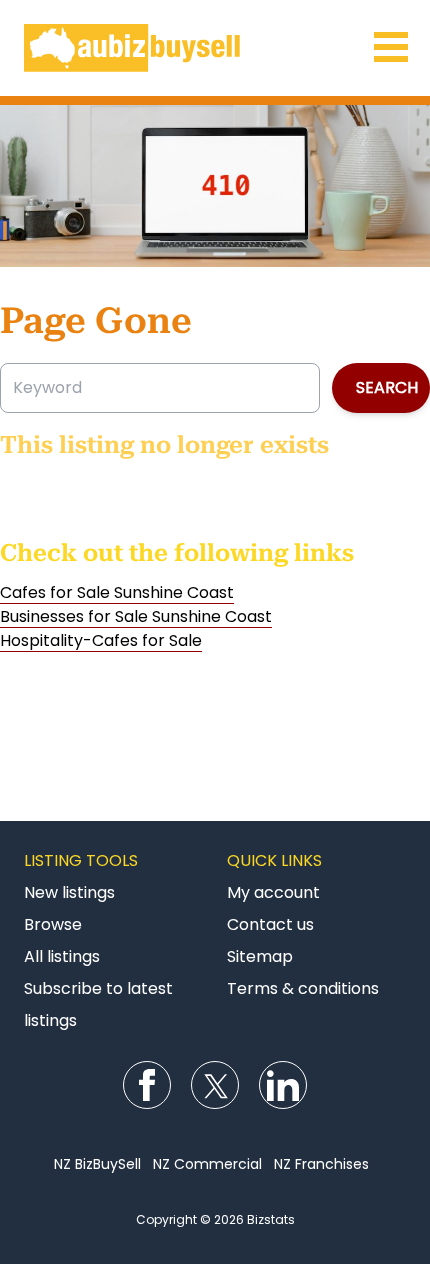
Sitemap (260, 956)
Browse (53, 924)
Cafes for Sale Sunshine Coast (117, 592)
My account (273, 892)
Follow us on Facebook (147, 1085)
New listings (69, 892)
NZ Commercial (207, 1164)
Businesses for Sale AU (215, 48)
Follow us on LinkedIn (283, 1085)
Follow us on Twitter (215, 1085)
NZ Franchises (321, 1164)
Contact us (270, 924)
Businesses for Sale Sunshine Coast (136, 616)
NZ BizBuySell (97, 1164)
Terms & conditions (303, 988)
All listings (62, 956)
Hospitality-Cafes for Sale (101, 640)
